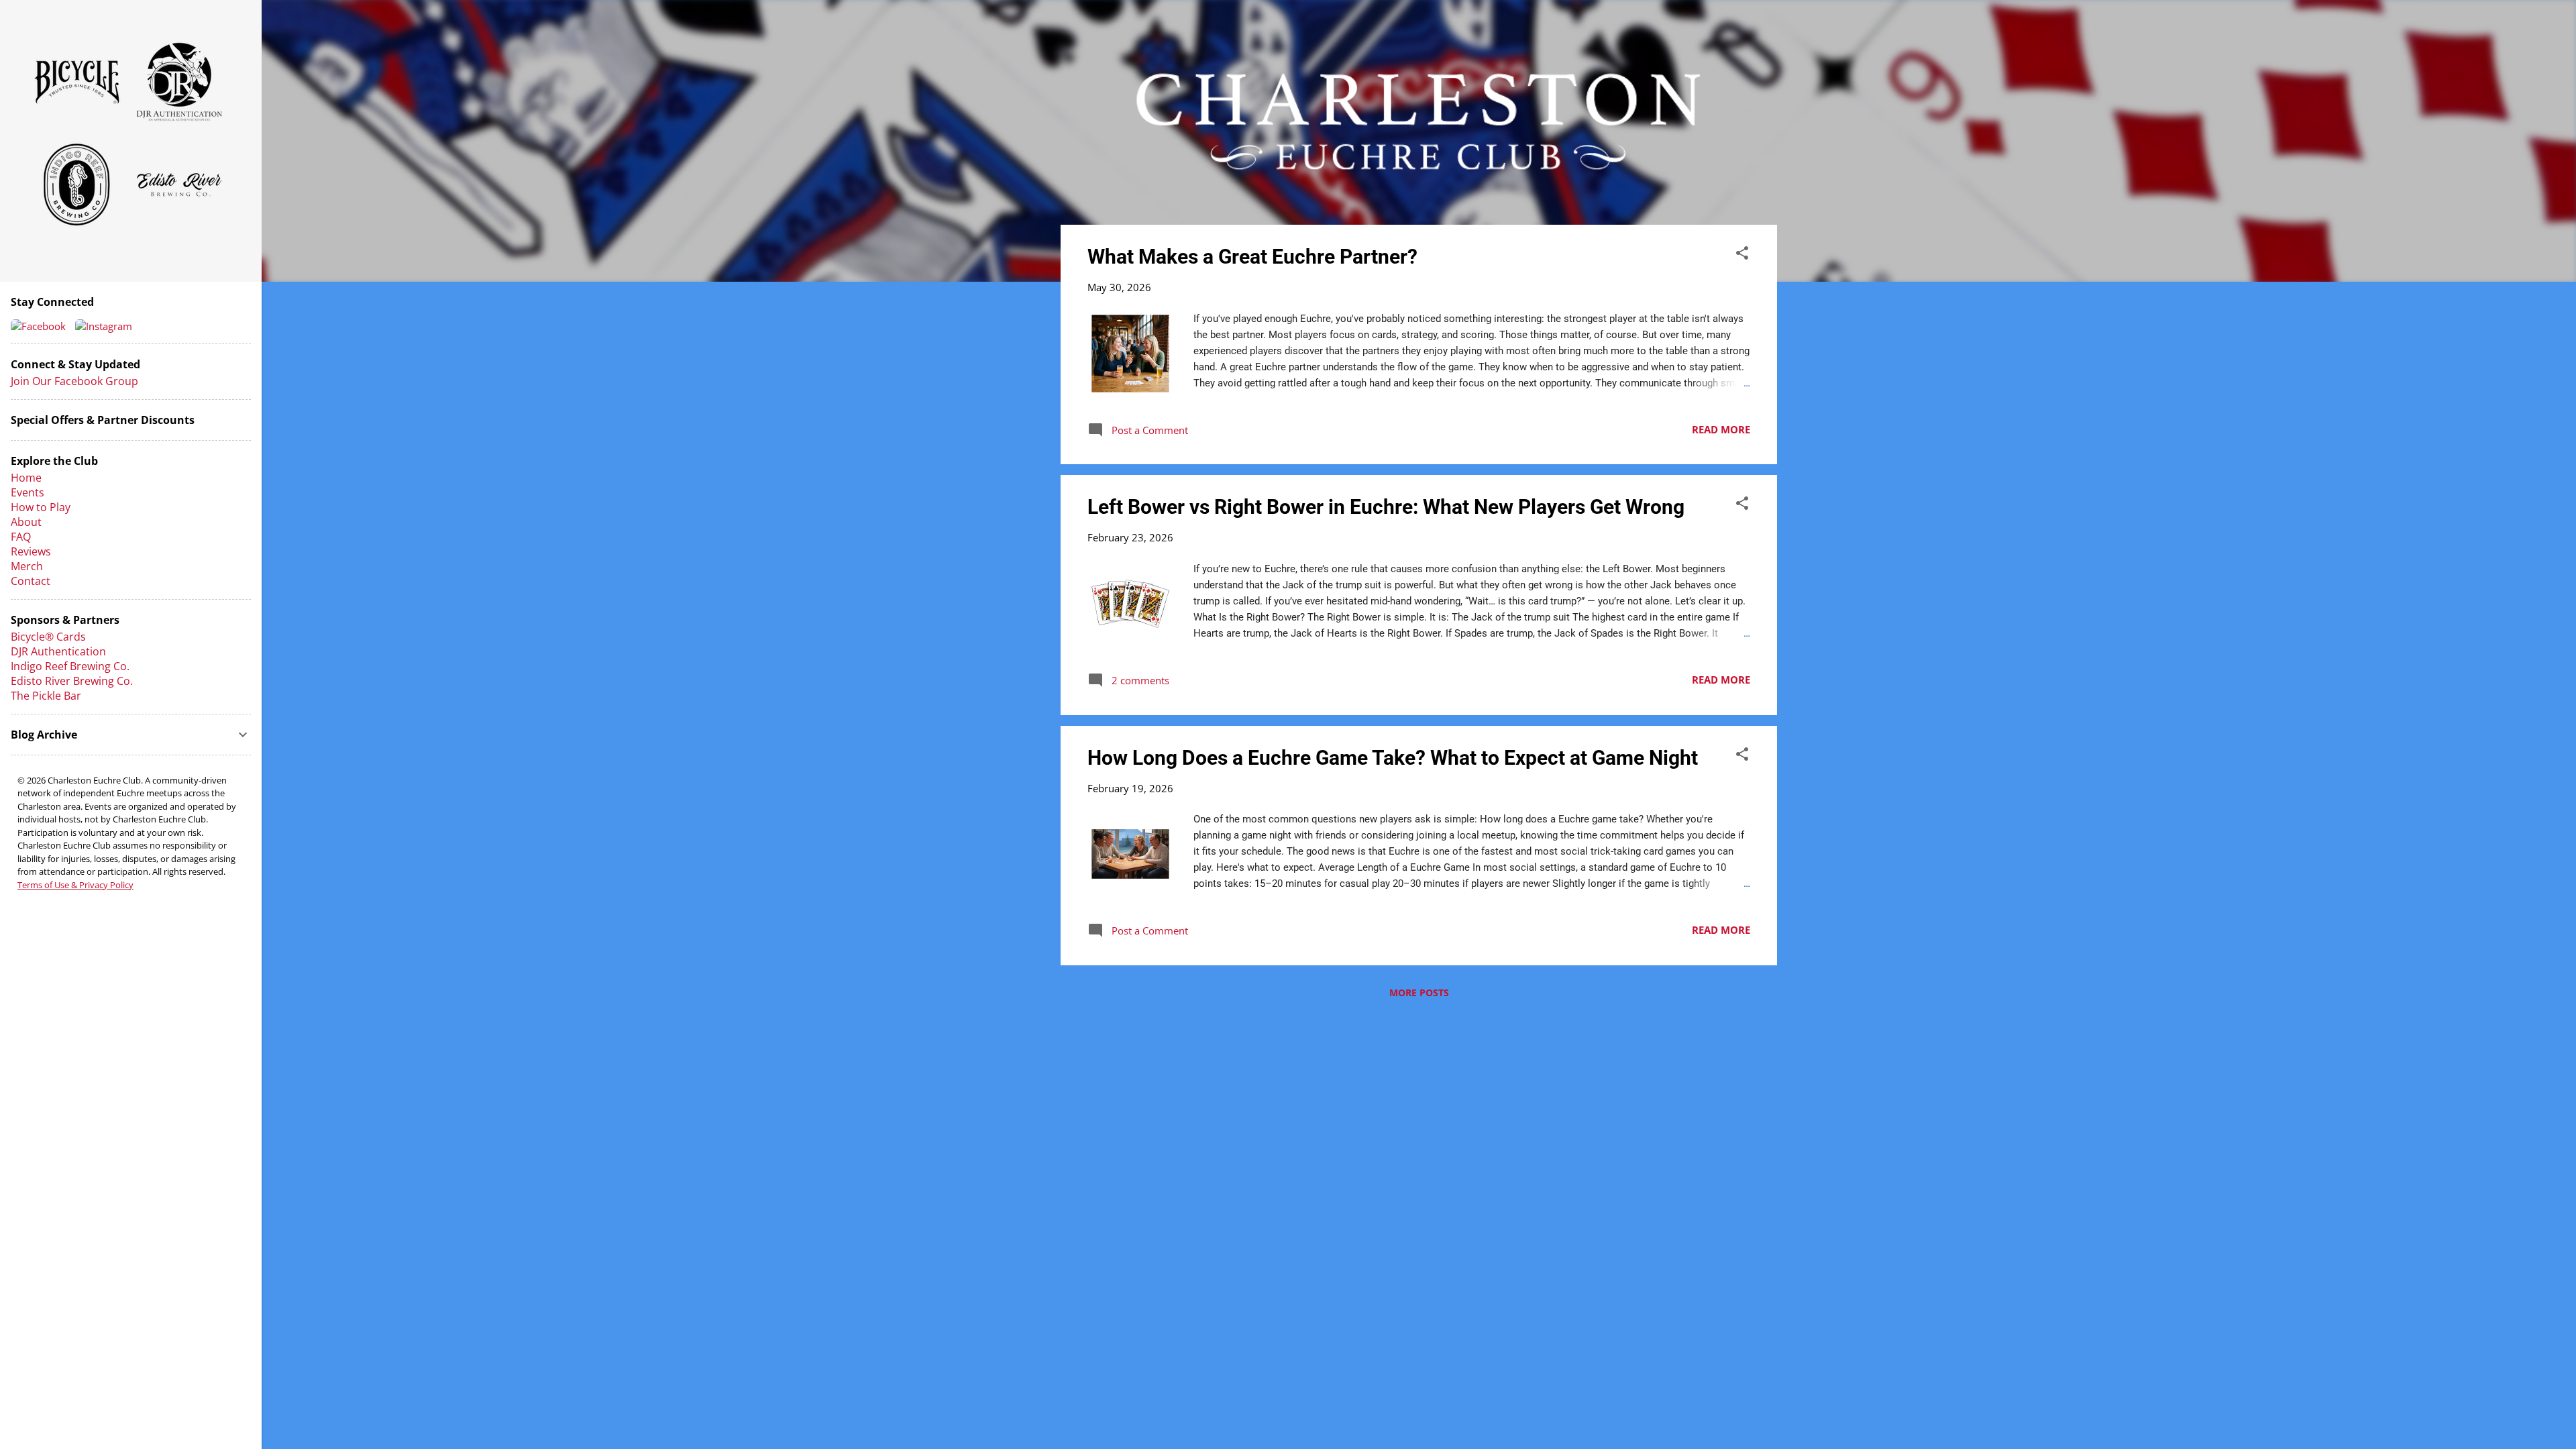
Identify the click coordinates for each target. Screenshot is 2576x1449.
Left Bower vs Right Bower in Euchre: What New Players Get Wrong (1386, 507)
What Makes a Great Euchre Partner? (1252, 257)
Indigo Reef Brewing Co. (70, 666)
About (26, 522)
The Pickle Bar (46, 696)
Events (28, 492)
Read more (1721, 429)
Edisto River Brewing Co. (72, 681)
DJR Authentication (58, 651)
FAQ (21, 537)
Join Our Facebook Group (74, 381)
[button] (1742, 255)
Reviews (31, 551)
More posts (1419, 992)
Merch (27, 566)
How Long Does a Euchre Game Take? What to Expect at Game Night (1393, 758)
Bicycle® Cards (48, 637)
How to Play (41, 507)
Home (26, 478)
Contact (31, 581)
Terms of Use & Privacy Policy (75, 885)
